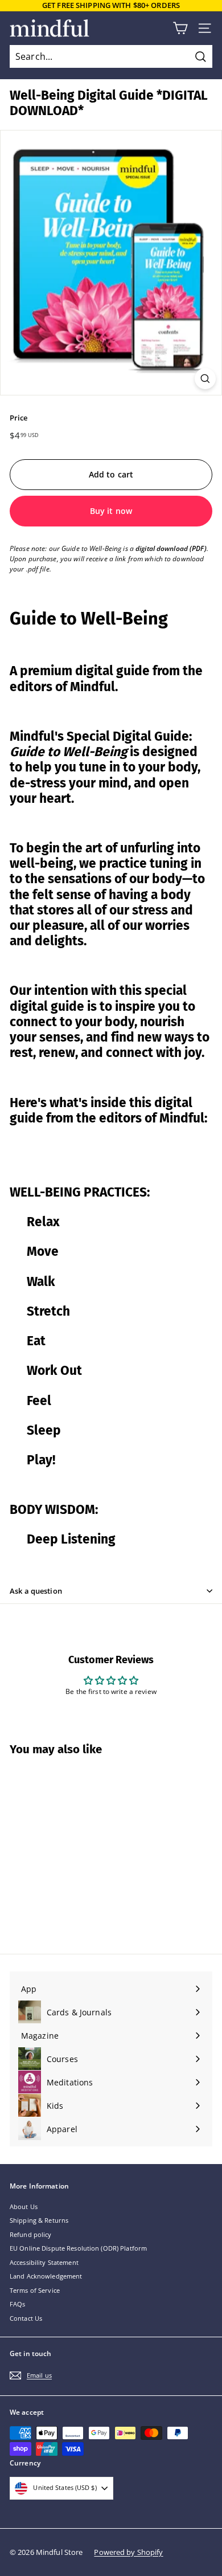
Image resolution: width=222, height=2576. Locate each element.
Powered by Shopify (128, 2552)
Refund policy (31, 2234)
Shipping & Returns (39, 2220)
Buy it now (111, 511)
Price (19, 418)
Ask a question (36, 1591)
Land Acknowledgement (46, 2276)
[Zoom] (205, 379)
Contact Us (26, 2318)
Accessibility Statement (44, 2262)
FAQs (17, 2304)
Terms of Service (35, 2290)
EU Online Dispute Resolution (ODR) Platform (78, 2248)
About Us (24, 2206)
